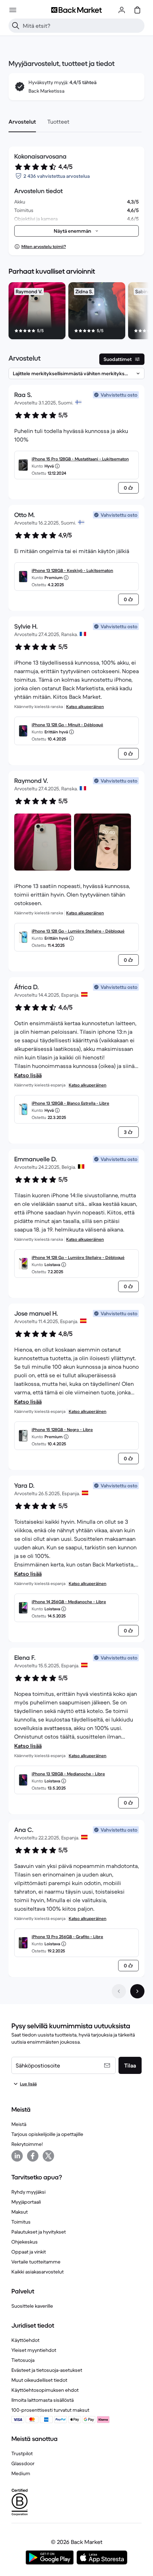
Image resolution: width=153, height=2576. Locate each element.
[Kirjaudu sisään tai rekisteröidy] (122, 10)
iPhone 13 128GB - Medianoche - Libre (68, 1774)
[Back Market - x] (48, 2156)
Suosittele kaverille (32, 2306)
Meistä (19, 2124)
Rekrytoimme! (27, 2144)
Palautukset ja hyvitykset (39, 2232)
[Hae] (16, 26)
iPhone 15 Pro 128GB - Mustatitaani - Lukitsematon (80, 459)
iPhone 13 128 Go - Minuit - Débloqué (67, 725)
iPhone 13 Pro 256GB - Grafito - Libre (67, 1937)
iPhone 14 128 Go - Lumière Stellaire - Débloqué (78, 1257)
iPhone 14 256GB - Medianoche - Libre (69, 1602)
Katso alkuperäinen (85, 706)
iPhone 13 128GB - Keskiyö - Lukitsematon (72, 570)
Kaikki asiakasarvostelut (38, 2272)
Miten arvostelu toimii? (44, 246)
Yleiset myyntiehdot (34, 2350)
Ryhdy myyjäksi (28, 2192)
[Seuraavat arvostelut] (137, 1991)
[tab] (22, 122)
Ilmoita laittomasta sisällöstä (43, 2400)
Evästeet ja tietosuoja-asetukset (47, 2370)
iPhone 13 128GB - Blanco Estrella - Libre (70, 1103)
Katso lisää (28, 1075)
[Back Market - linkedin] (17, 2156)
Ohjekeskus (25, 2242)
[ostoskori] (137, 10)
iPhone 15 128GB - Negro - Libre (62, 1429)
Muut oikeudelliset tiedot (39, 2380)
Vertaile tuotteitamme (36, 2262)
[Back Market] (76, 10)
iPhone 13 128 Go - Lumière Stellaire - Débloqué (78, 931)
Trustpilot (22, 2453)
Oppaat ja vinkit (29, 2252)
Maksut (20, 2212)
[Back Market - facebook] (33, 2156)
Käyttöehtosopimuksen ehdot (45, 2390)
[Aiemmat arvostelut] (119, 1991)
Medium (21, 2473)
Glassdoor (23, 2463)
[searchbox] (82, 26)
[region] (76, 312)
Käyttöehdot (25, 2340)
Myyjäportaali (26, 2202)
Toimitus (21, 2222)
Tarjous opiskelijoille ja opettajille (47, 2134)
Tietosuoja (23, 2360)
